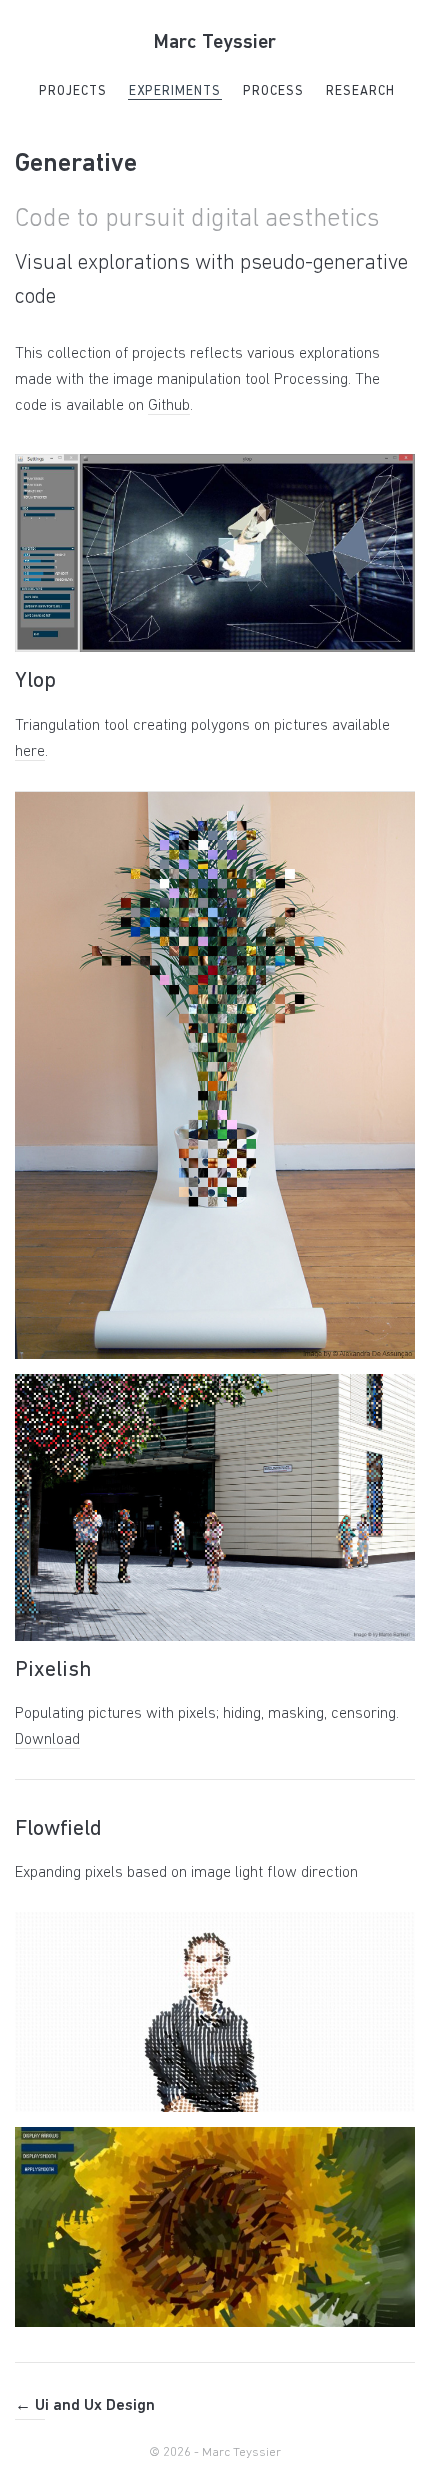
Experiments (175, 91)
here (30, 752)
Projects (73, 91)
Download (47, 1740)
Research (360, 91)
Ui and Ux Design (85, 2406)
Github (169, 406)
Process (273, 91)
